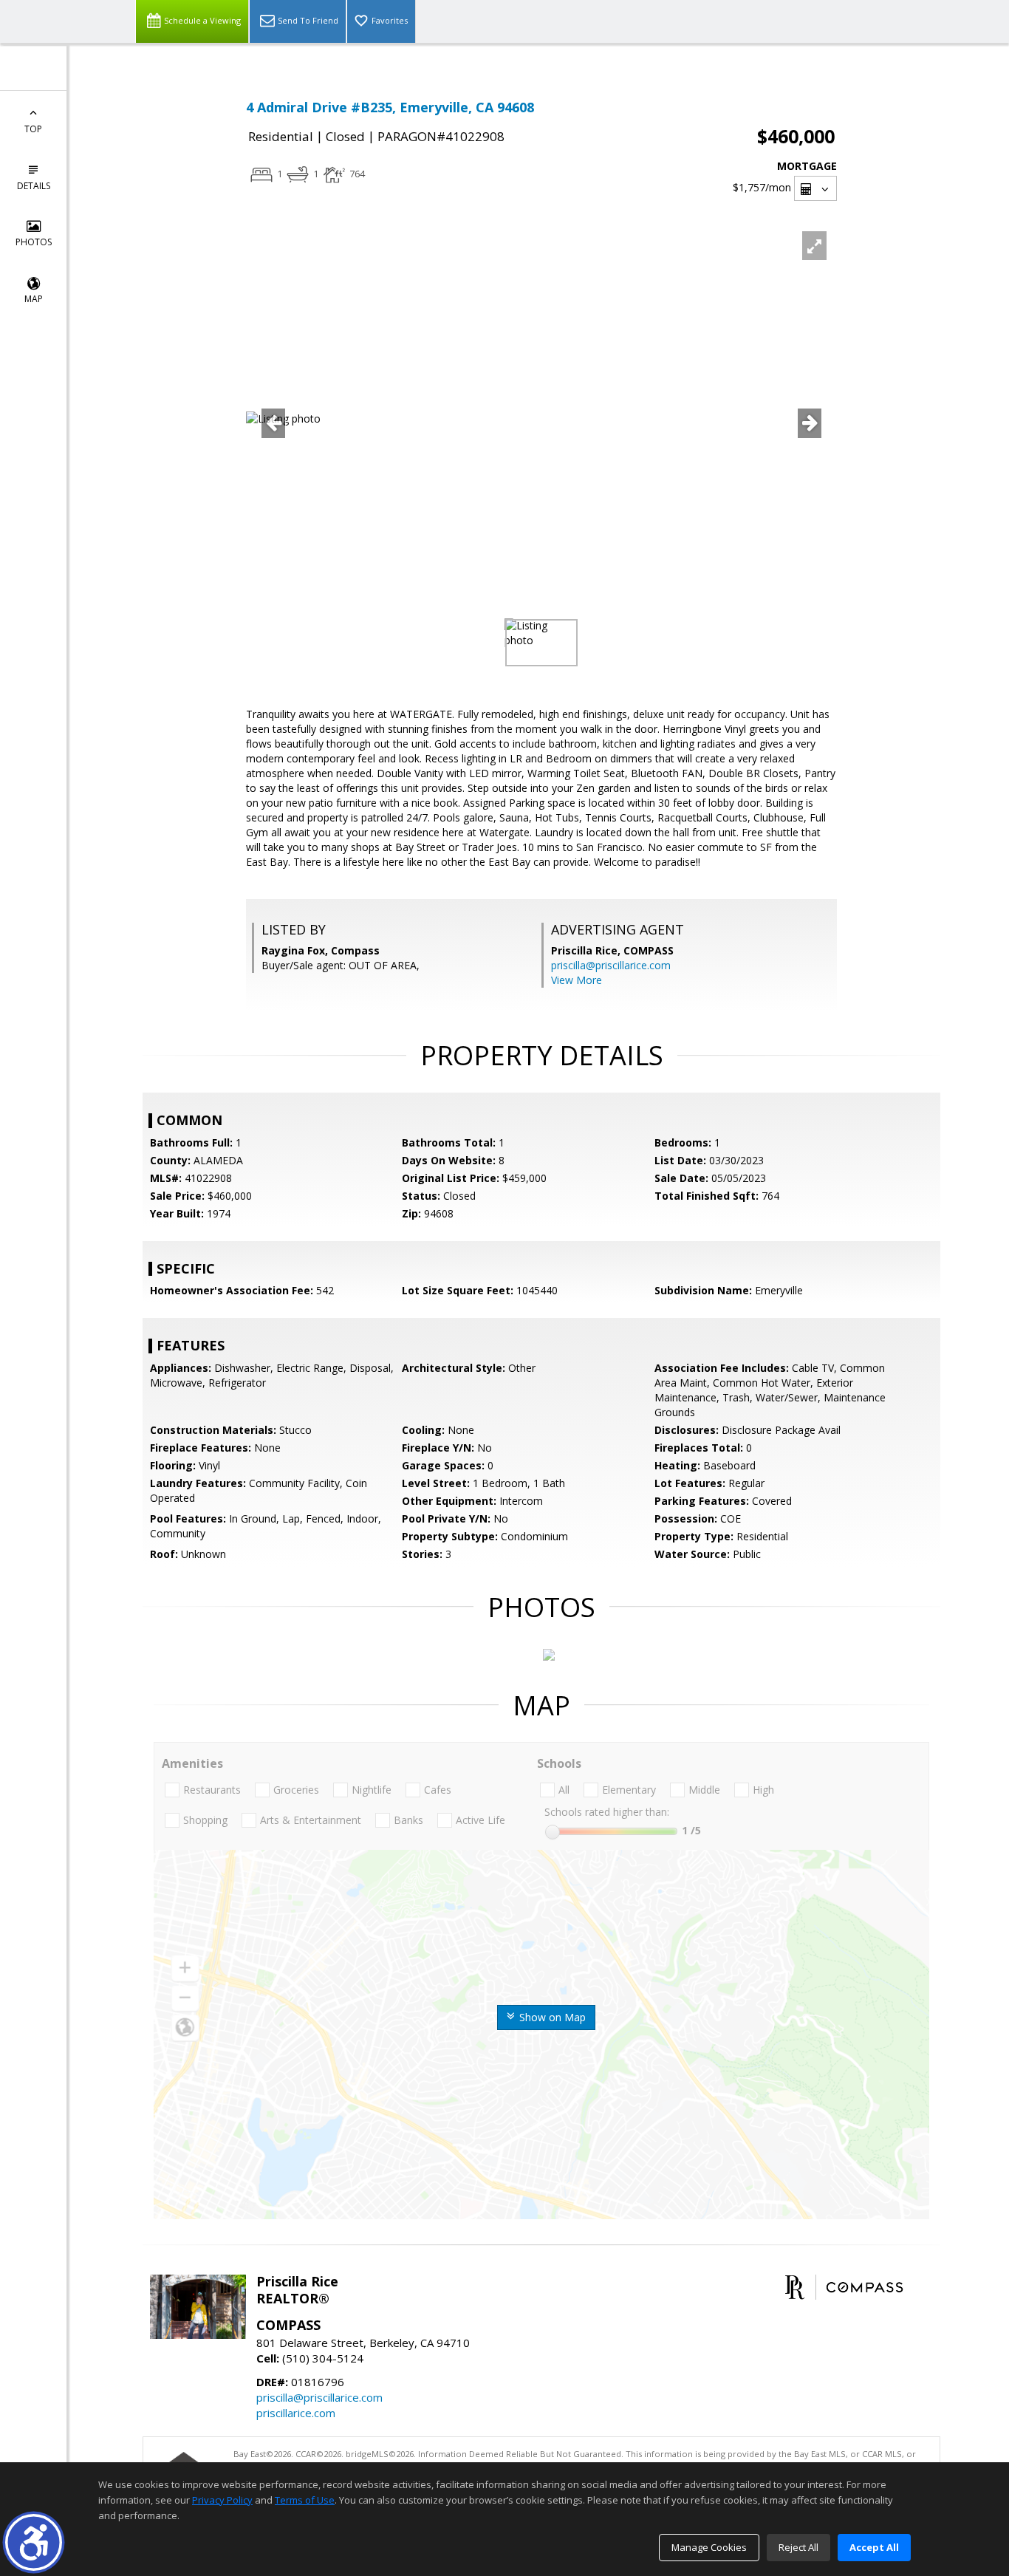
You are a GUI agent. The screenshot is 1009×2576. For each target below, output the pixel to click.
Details (34, 186)
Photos (34, 242)
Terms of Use (305, 2500)
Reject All (798, 2547)
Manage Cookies (709, 2547)
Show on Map (551, 2017)
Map (34, 299)
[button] (34, 2542)
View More (577, 980)
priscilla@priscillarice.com (611, 965)
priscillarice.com (296, 2413)
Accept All (874, 2547)
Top (33, 129)
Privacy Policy (222, 2500)
